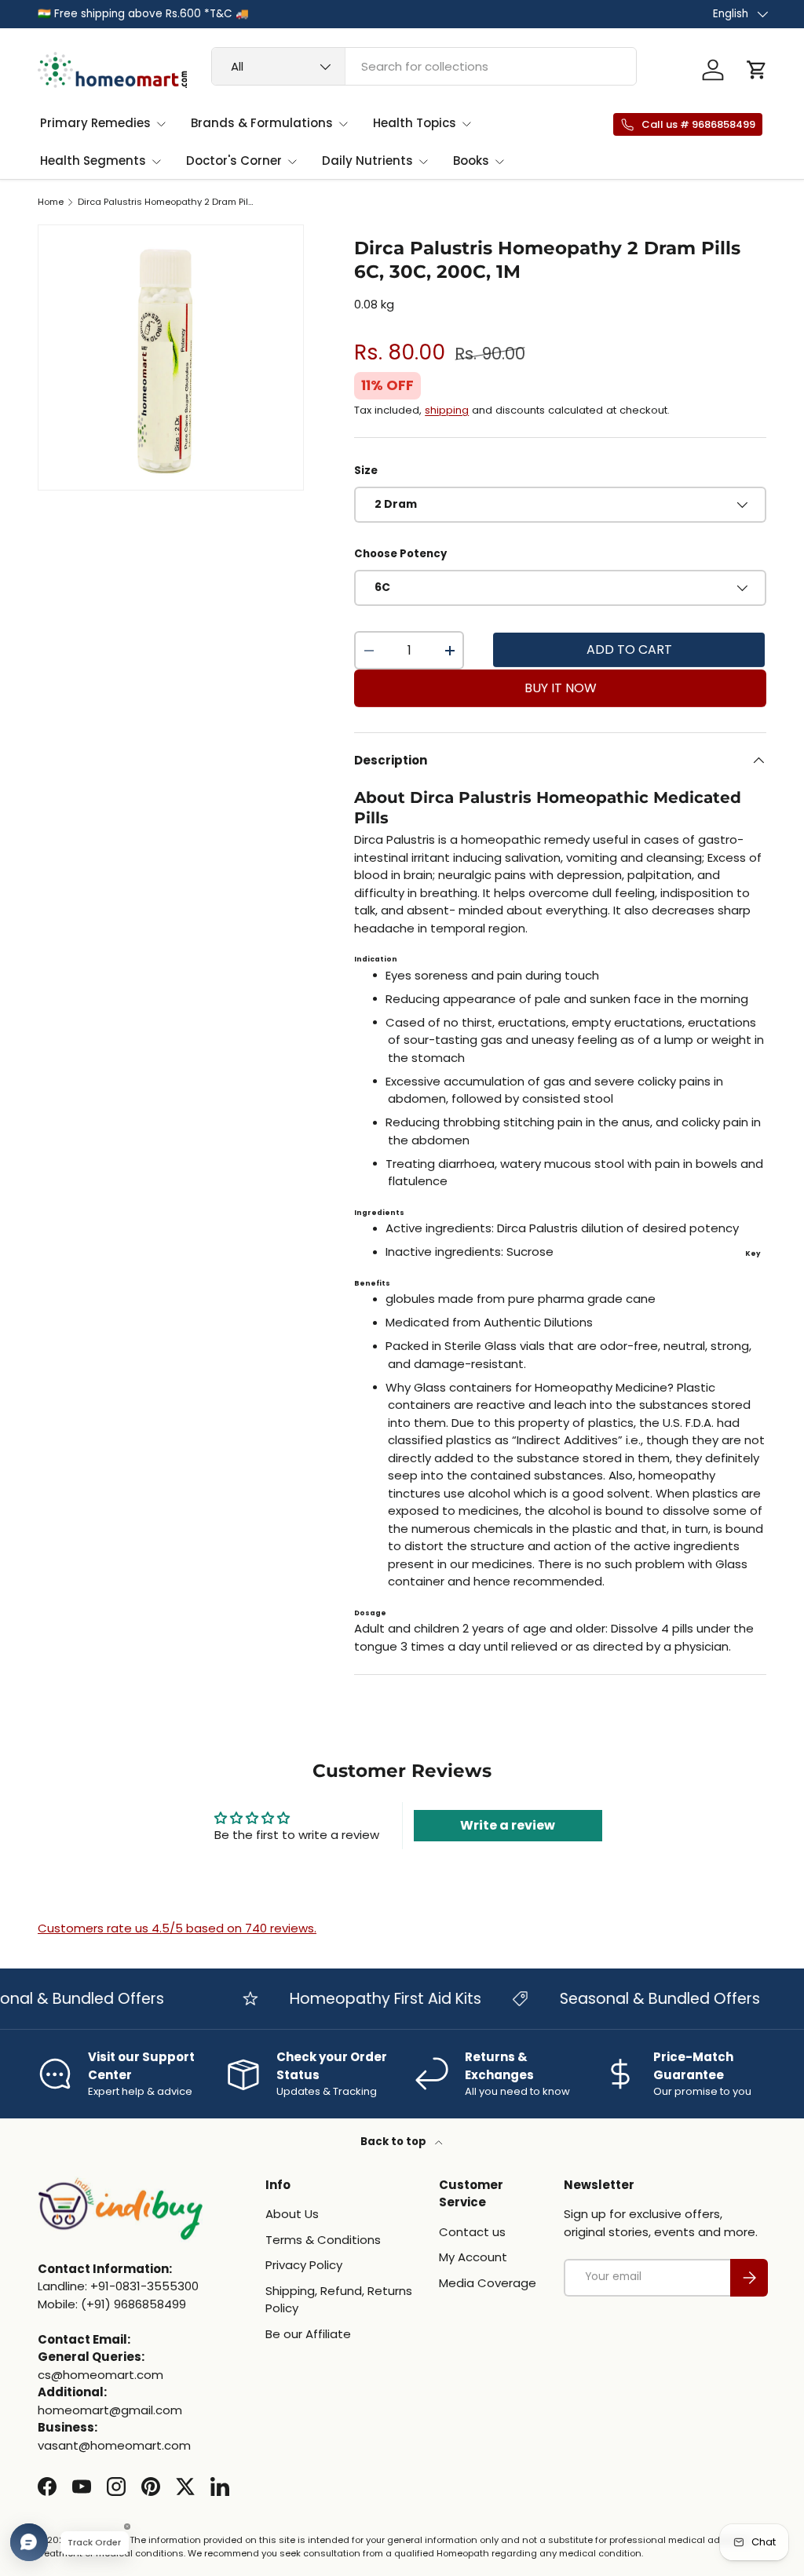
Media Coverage (488, 2283)
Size (366, 471)
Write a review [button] (508, 1825)
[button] (757, 70)
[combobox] (424, 66)
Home (51, 202)
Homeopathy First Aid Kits (367, 1999)
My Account (473, 2257)
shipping (447, 410)
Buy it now (561, 688)
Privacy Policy (304, 2265)
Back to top (395, 2142)
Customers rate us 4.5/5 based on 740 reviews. (177, 1928)
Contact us (472, 2232)
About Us (292, 2214)
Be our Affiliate (308, 2334)
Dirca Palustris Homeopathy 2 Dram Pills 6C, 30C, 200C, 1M (166, 202)
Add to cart (629, 649)
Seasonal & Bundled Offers (642, 1999)
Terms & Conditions (323, 2240)
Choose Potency (400, 554)
